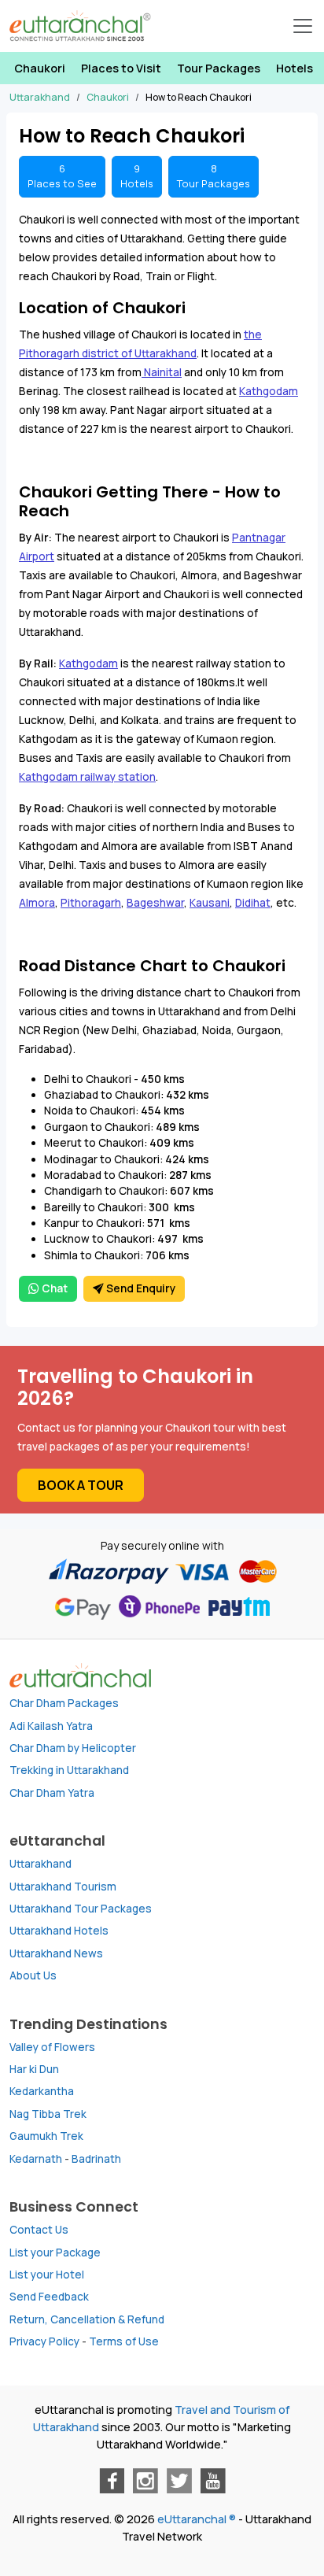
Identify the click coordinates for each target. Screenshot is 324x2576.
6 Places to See (62, 176)
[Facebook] (112, 2481)
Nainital (162, 372)
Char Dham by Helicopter (73, 1748)
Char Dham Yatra (52, 1793)
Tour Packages (219, 68)
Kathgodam (269, 391)
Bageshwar (155, 903)
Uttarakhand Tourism (63, 1887)
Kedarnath (36, 2159)
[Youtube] (213, 2481)
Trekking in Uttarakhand (69, 1770)
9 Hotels (137, 176)
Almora (37, 903)
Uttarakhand (40, 1864)
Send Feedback (49, 2297)
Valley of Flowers (52, 2047)
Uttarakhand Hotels (59, 1931)
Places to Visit (121, 68)
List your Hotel (47, 2275)
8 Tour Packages (214, 176)
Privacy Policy (44, 2341)
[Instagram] (145, 2481)
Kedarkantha (42, 2091)
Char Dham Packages (64, 1703)
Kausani (210, 903)
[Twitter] (179, 2481)
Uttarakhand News (56, 1953)
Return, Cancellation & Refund (87, 2319)
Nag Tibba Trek (48, 2114)
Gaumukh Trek (46, 2136)
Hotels (295, 68)
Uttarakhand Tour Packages (81, 1909)
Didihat (253, 903)
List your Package (55, 2253)
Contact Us (39, 2230)
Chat (53, 1288)
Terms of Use (124, 2341)
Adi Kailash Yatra (51, 1726)
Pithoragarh (91, 903)
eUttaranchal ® (197, 2519)
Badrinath (96, 2159)
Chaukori (40, 68)
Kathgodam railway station (87, 777)
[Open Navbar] (303, 26)
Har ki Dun (34, 2069)
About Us (33, 1975)
